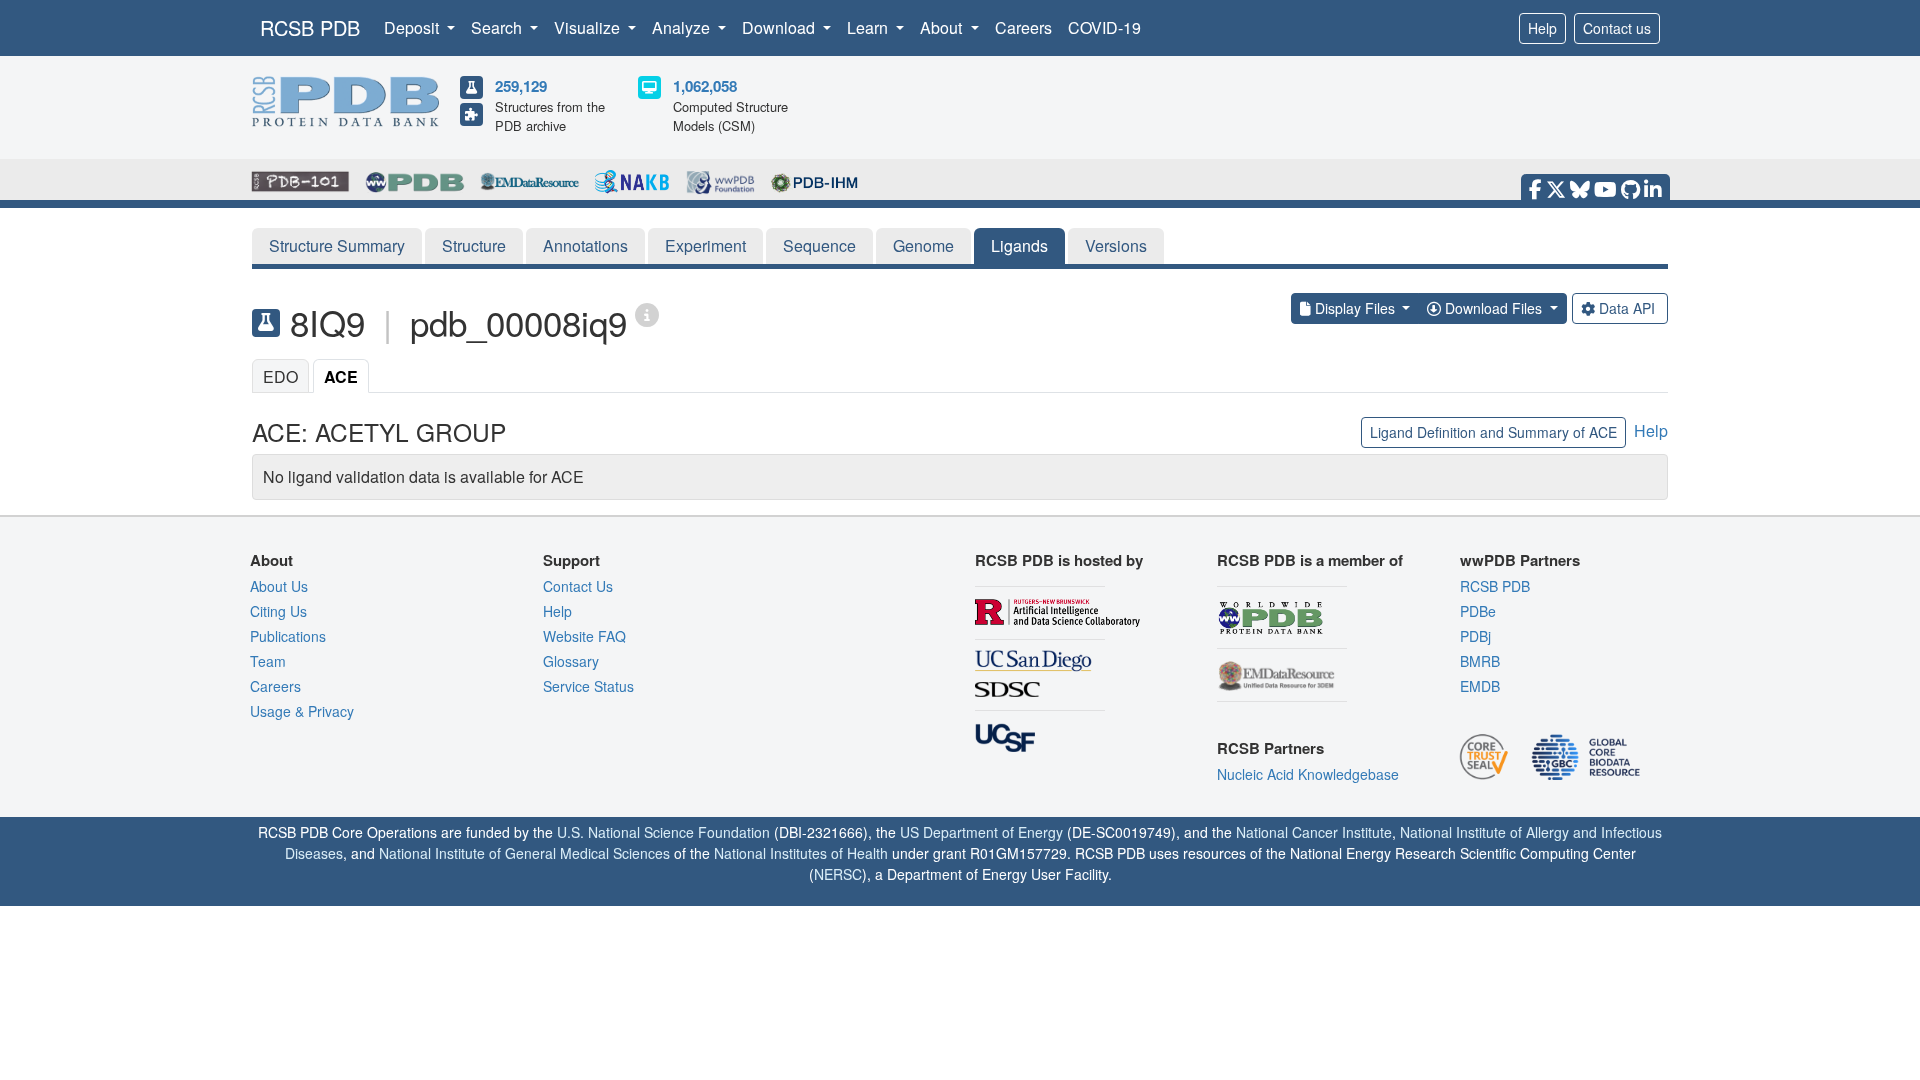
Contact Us (578, 586)
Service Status (588, 686)
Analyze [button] (683, 27)
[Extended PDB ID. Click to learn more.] (647, 313)
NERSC (838, 874)
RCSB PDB (310, 27)
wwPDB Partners (1520, 560)
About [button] (943, 27)
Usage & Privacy (302, 711)
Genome (923, 245)
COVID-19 (1104, 27)
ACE (341, 376)
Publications (288, 636)
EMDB (1480, 686)
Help (1542, 28)
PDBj (1475, 636)
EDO (280, 376)
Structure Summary (337, 245)
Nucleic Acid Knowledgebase (1308, 774)
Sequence (819, 245)
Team (268, 661)
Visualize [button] (589, 27)
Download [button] (780, 27)
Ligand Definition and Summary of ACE (1493, 432)
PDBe (1478, 611)
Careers (1023, 27)
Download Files (1493, 308)
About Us (279, 586)
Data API (1627, 308)
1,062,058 (705, 86)
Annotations (585, 245)
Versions (1116, 245)
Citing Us (278, 611)
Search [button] (498, 27)
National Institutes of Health (801, 853)
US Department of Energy (981, 832)
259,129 (521, 86)
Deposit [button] (413, 27)
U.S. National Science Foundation (663, 832)
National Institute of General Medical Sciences (524, 853)
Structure (474, 245)
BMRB (1480, 661)
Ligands (1019, 245)
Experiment (705, 245)
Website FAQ (584, 636)
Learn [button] (869, 27)
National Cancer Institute (1314, 832)
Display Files (1355, 308)
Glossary (571, 661)
